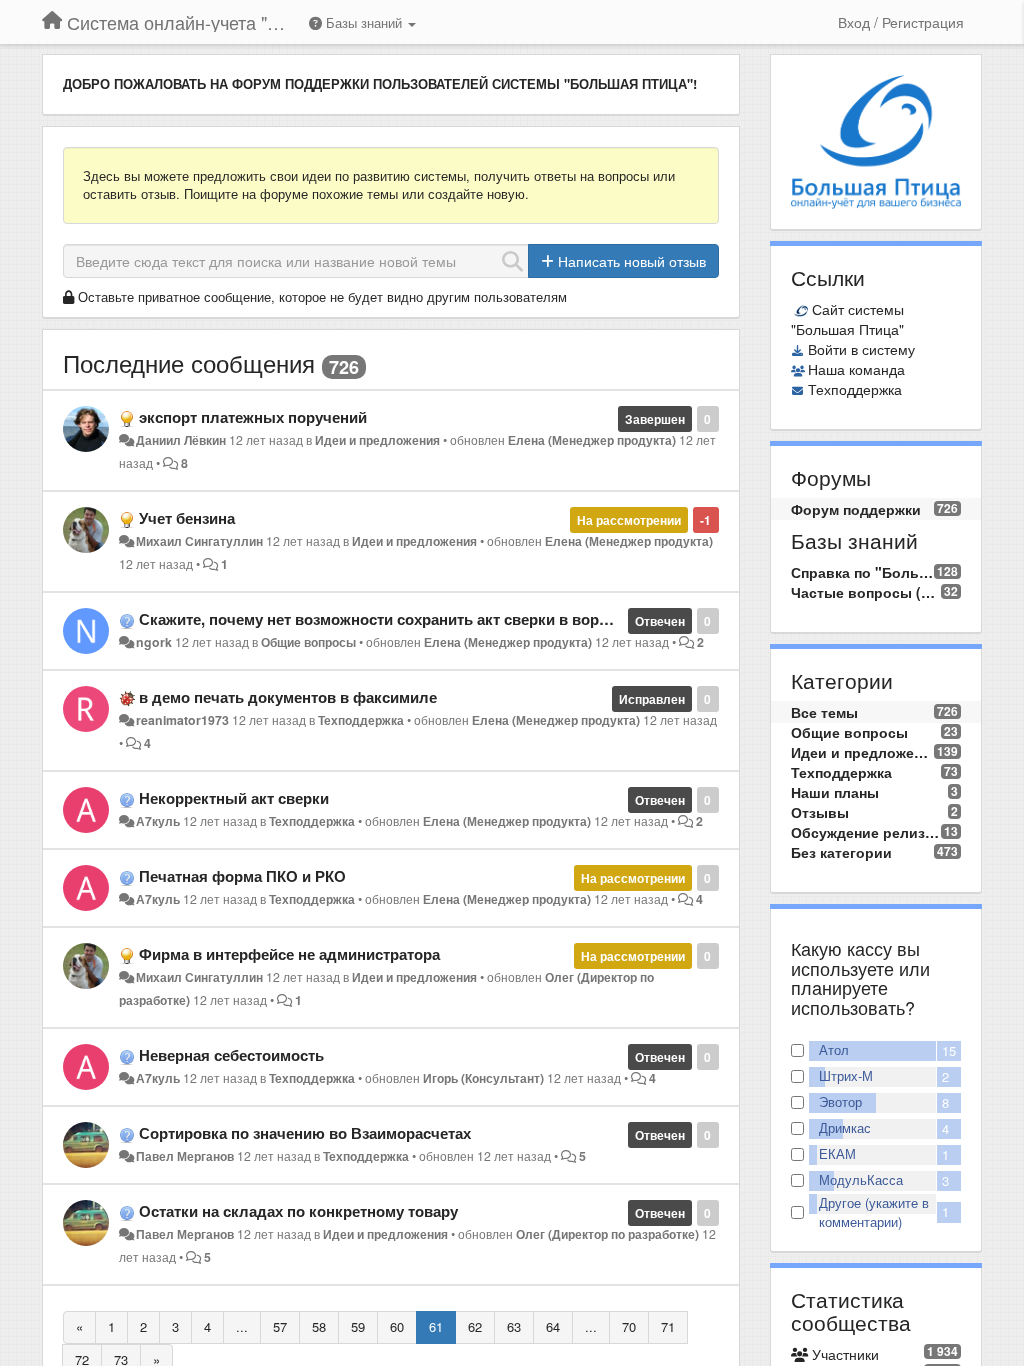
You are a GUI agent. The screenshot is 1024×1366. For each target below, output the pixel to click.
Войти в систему (861, 349)
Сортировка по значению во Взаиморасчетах (305, 1133)
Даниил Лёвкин (181, 440)
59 (358, 1326)
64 (553, 1326)
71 (668, 1326)
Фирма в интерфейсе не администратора (289, 954)
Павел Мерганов (185, 1156)
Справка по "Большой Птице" (863, 572)
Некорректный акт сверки (234, 798)
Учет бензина (187, 518)
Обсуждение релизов (866, 832)
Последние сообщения (189, 362)
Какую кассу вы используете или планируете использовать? (860, 977)
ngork (154, 642)
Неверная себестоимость (231, 1055)
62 (475, 1326)
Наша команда (856, 369)
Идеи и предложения (377, 440)
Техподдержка (361, 720)
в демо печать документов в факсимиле (288, 697)
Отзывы (820, 812)
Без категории (841, 852)
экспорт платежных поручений (253, 417)
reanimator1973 (182, 720)
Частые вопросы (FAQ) (866, 592)
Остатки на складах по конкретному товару (298, 1211)
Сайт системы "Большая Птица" (847, 319)
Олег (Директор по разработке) (607, 1234)
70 (629, 1326)
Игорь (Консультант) (483, 1078)
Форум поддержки (856, 509)
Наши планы (835, 792)
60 (397, 1326)
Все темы (824, 712)
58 (319, 1326)
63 (514, 1326)
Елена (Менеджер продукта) (592, 440)
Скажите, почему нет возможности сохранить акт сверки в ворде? (382, 619)
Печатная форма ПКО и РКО (242, 876)
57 (280, 1326)
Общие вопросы (308, 642)
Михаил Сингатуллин (199, 541)
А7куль (158, 821)
